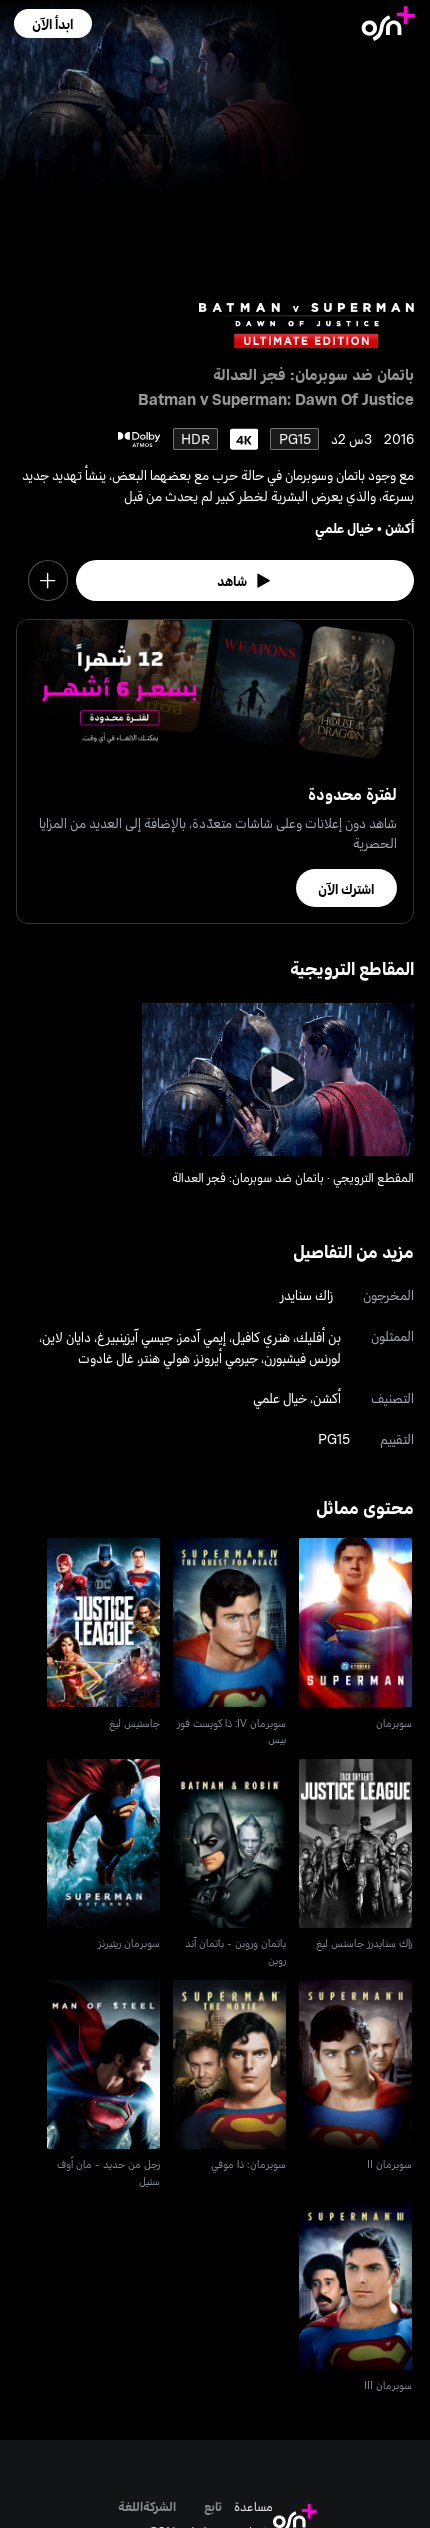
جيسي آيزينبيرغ (135, 1336)
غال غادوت (106, 1357)
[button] (52, 23)
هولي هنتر (165, 1357)
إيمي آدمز (202, 1336)
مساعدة (253, 2506)
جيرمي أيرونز (227, 1357)
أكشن (399, 527)
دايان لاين (66, 1336)
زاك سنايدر (306, 1294)
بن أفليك (318, 1336)
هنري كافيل (261, 1336)
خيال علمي (344, 527)
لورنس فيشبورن (302, 1357)
